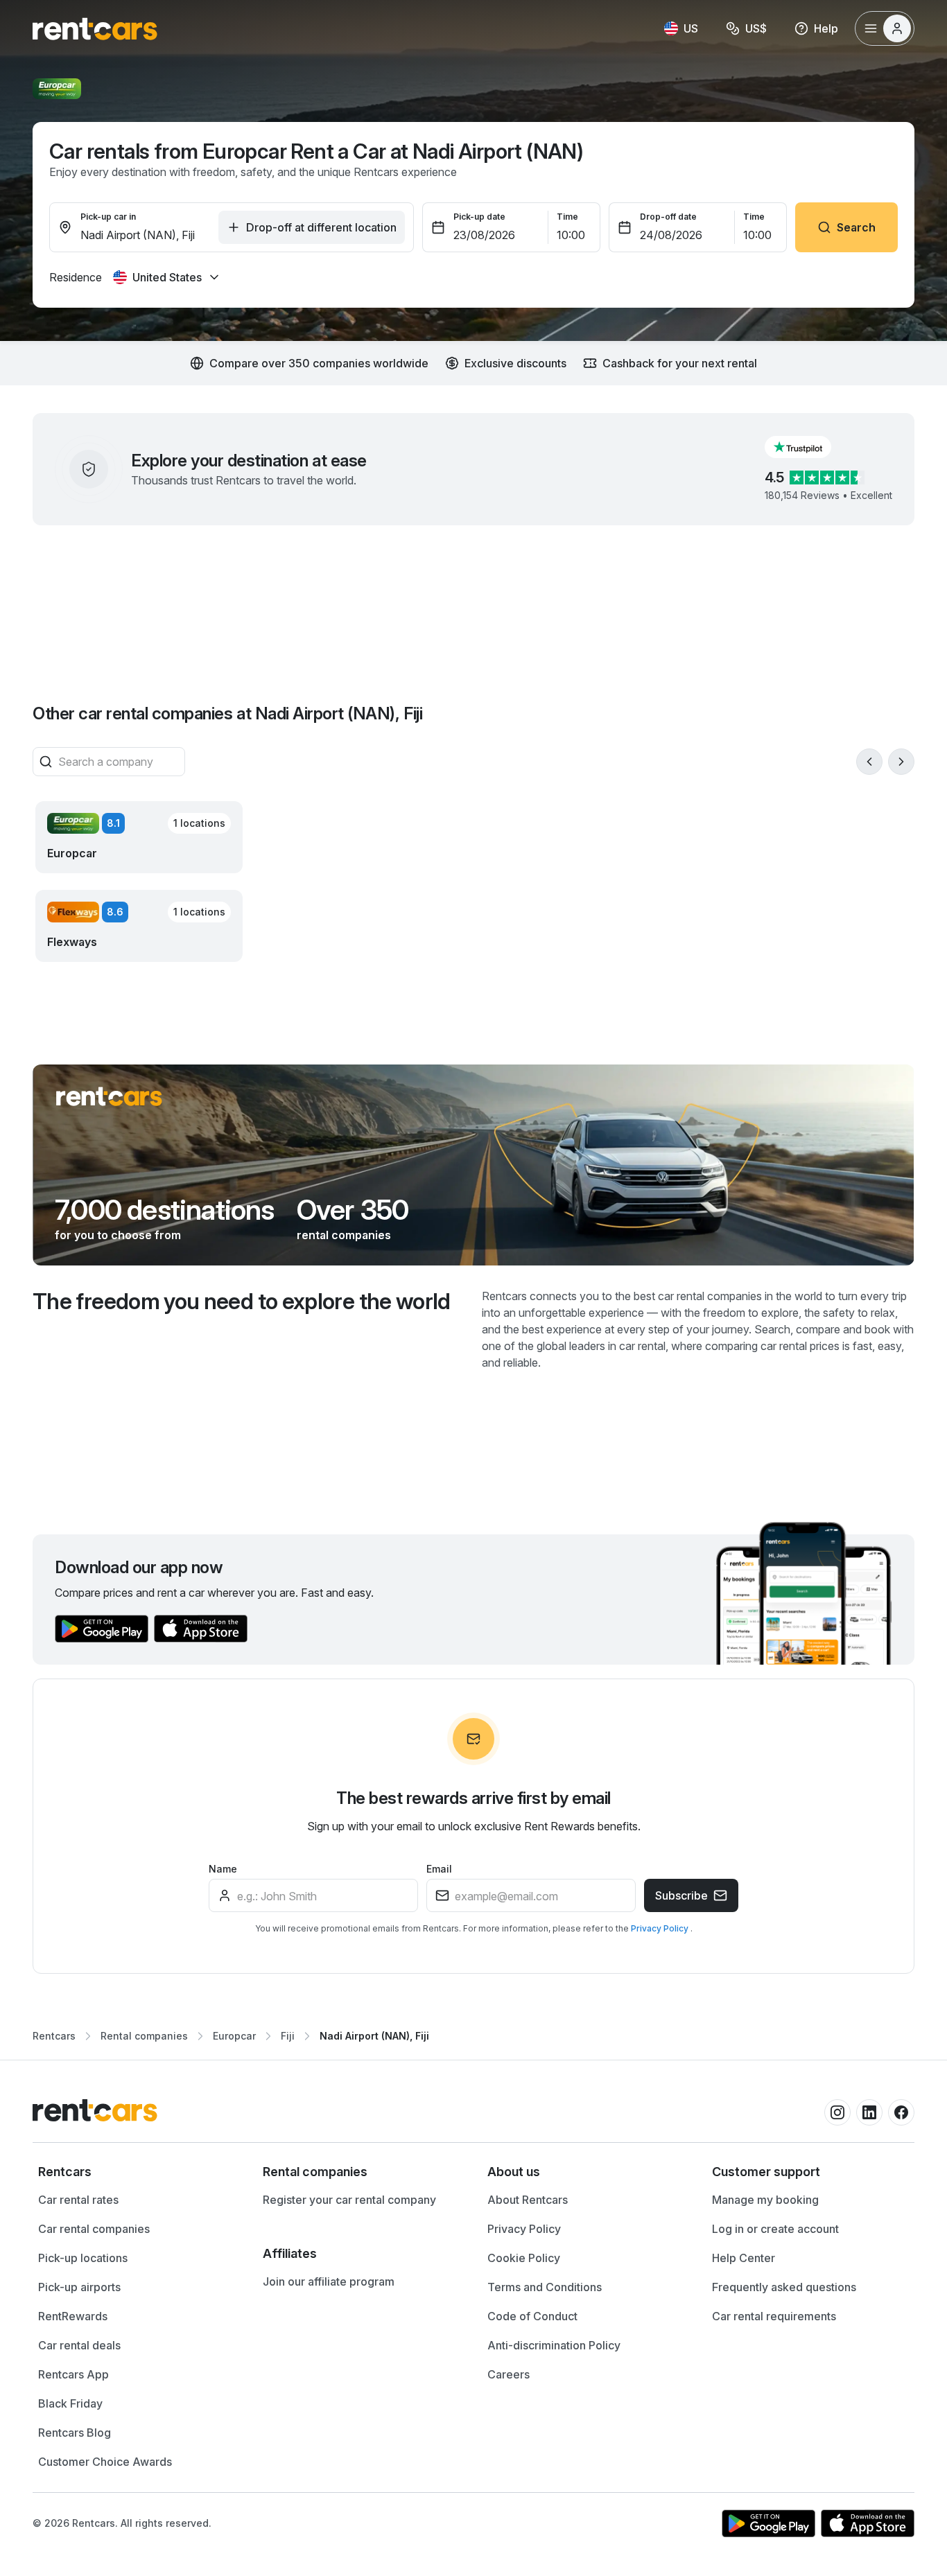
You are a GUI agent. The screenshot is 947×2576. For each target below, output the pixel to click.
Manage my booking (765, 2200)
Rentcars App (73, 2374)
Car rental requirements (774, 2316)
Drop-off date (668, 217)
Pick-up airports (79, 2287)
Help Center (744, 2258)
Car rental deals (79, 2345)
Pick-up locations (83, 2258)
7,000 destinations (165, 1210)
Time (567, 217)
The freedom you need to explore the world (242, 1301)
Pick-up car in (108, 217)
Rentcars (54, 2036)
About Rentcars (528, 2200)
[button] (809, 447)
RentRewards (73, 2316)
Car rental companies (94, 2229)
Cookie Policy (524, 2258)
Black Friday (70, 2403)
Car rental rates (78, 2200)
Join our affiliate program (329, 2281)
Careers (509, 2374)
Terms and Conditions (545, 2287)
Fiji (288, 2036)
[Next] (901, 762)
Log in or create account (775, 2229)
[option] (137, 2172)
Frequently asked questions (784, 2287)
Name (223, 1869)
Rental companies (144, 2036)
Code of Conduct (532, 2316)
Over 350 (353, 1210)
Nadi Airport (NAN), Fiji (374, 2036)
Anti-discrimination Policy (554, 2345)
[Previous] (869, 762)
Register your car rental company (349, 2200)
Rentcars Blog (75, 2433)
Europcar (234, 2036)
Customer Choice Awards (105, 2462)
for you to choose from (118, 1235)
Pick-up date (479, 217)
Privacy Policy (661, 1928)
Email (439, 1869)
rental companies (344, 1235)
